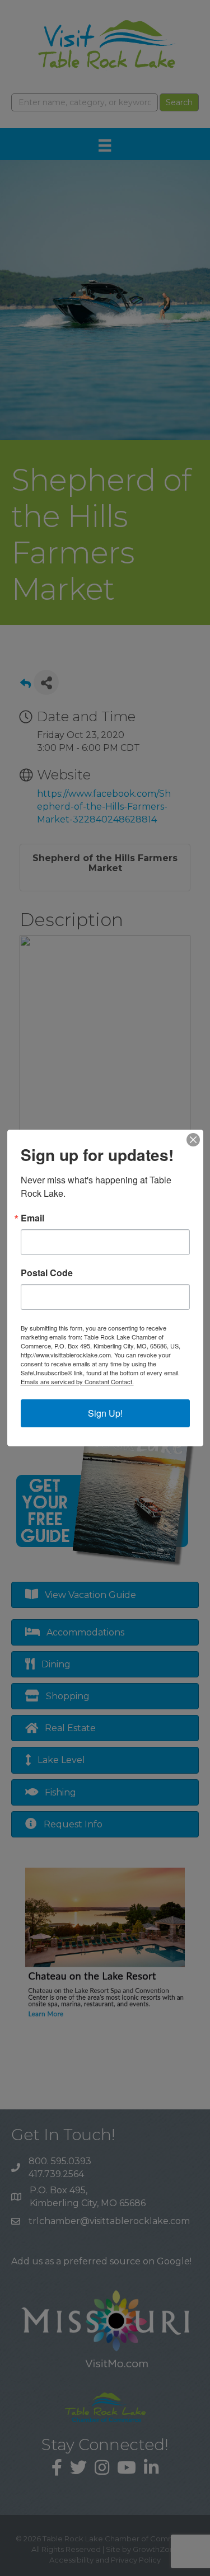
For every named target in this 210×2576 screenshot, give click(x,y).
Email (32, 1218)
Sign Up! (105, 1413)
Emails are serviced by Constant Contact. (77, 1381)
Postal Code (47, 1273)
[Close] (193, 1140)
